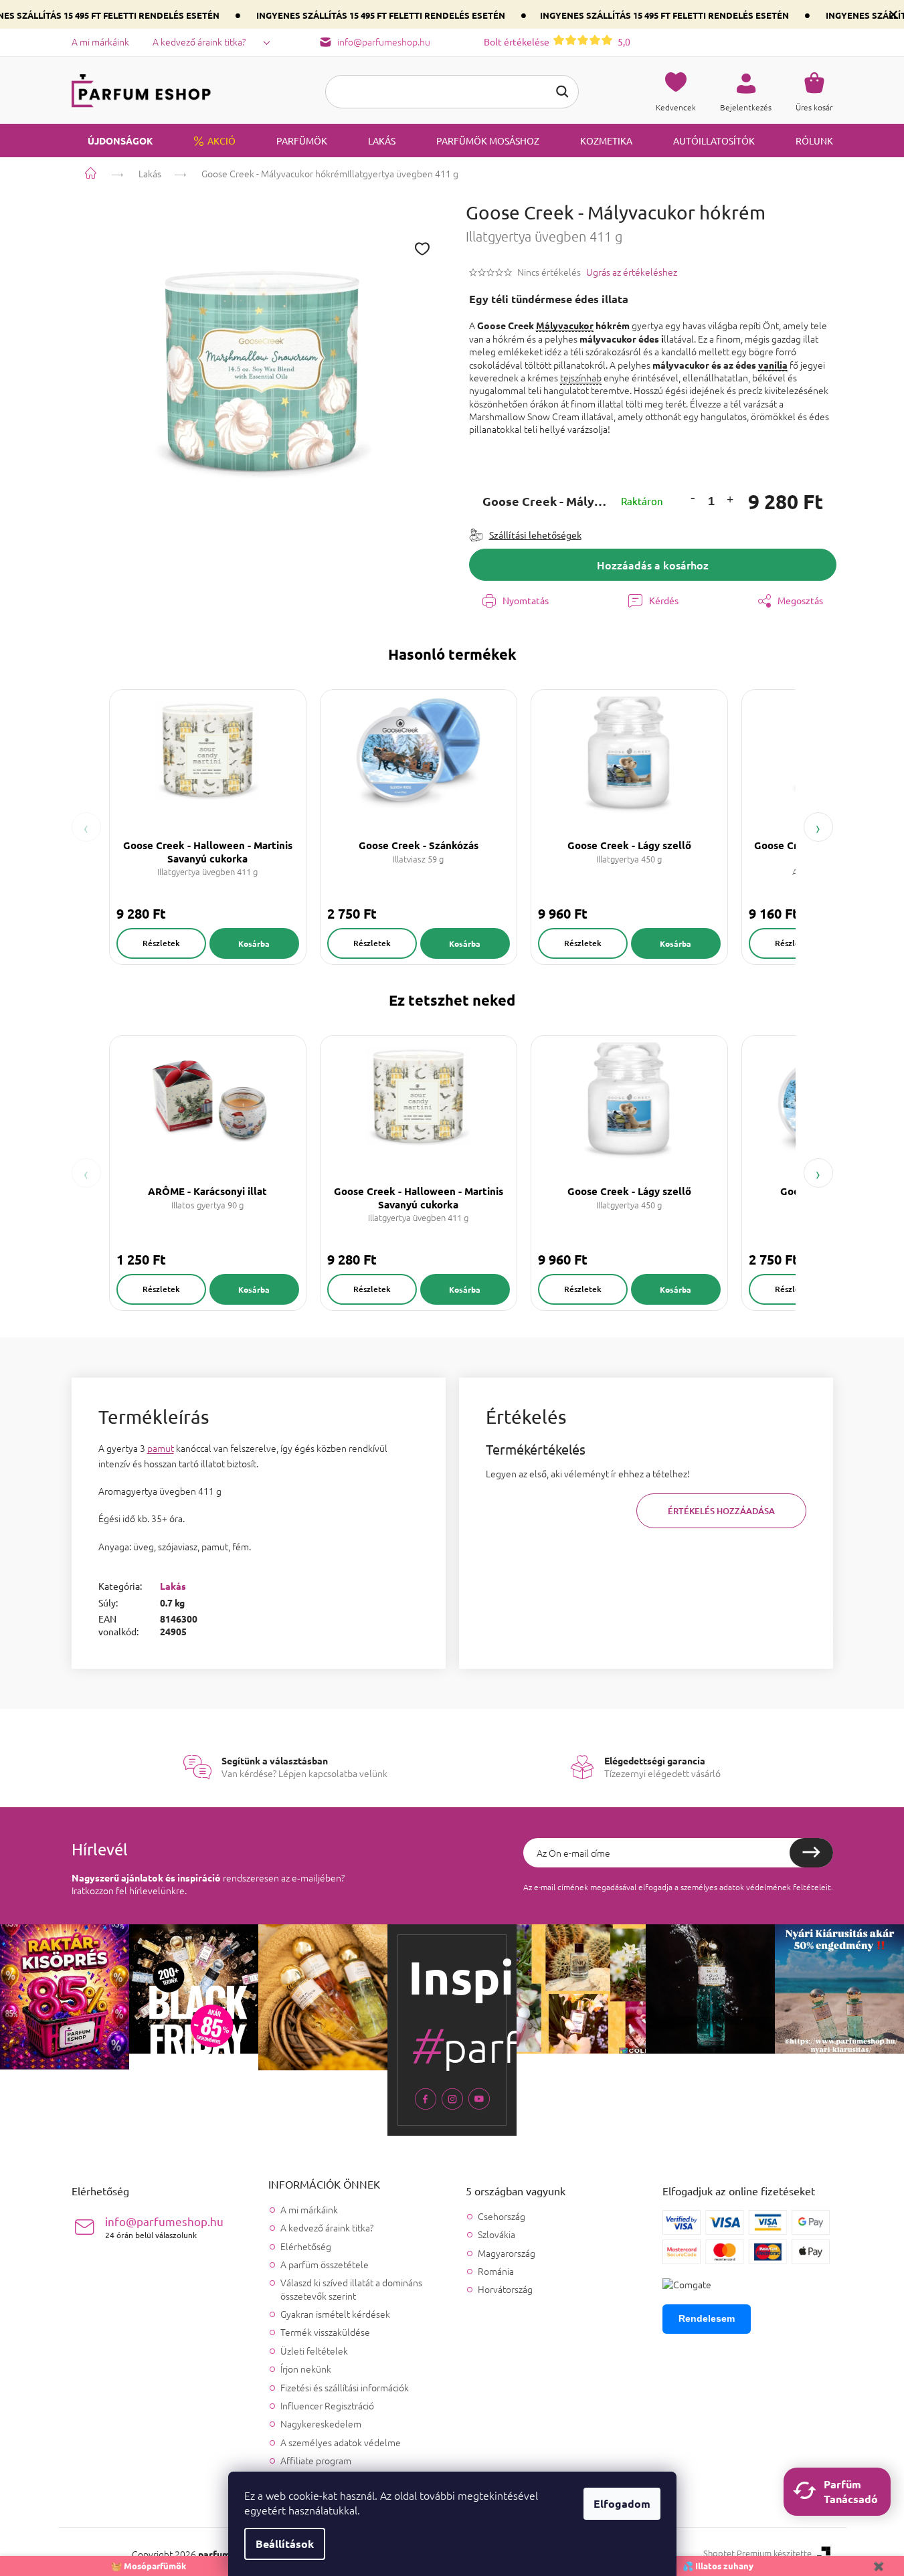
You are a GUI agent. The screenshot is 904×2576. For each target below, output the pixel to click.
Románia (496, 2271)
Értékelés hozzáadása (721, 1511)
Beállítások (285, 2544)
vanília (773, 365)
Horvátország (505, 2289)
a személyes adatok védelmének (733, 1887)
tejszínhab (581, 377)
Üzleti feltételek (314, 2351)
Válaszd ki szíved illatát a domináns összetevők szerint (351, 2289)
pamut (161, 1448)
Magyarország (507, 2253)
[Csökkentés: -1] (693, 497)
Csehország (502, 2216)
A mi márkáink (100, 41)
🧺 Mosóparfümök (149, 2566)
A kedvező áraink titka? (199, 41)
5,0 (557, 41)
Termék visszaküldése (325, 2332)
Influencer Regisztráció (327, 2405)
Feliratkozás (811, 1853)
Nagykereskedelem (321, 2423)
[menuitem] (112, 141)
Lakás (173, 1586)
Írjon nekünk (306, 2369)
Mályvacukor (565, 325)
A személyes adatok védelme (341, 2442)
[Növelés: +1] (729, 501)
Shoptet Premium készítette (757, 2553)
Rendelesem (707, 2318)
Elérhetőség (306, 2246)
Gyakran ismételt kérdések (335, 2314)
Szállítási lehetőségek (535, 535)
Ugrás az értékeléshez (632, 272)
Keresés (562, 92)
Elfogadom (622, 2503)
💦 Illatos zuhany (718, 2566)
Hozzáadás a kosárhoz (653, 565)
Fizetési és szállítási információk (345, 2387)
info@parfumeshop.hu (164, 2227)
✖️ (879, 2566)
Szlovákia (496, 2234)
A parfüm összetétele (325, 2264)
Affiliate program (316, 2460)
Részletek (161, 943)
